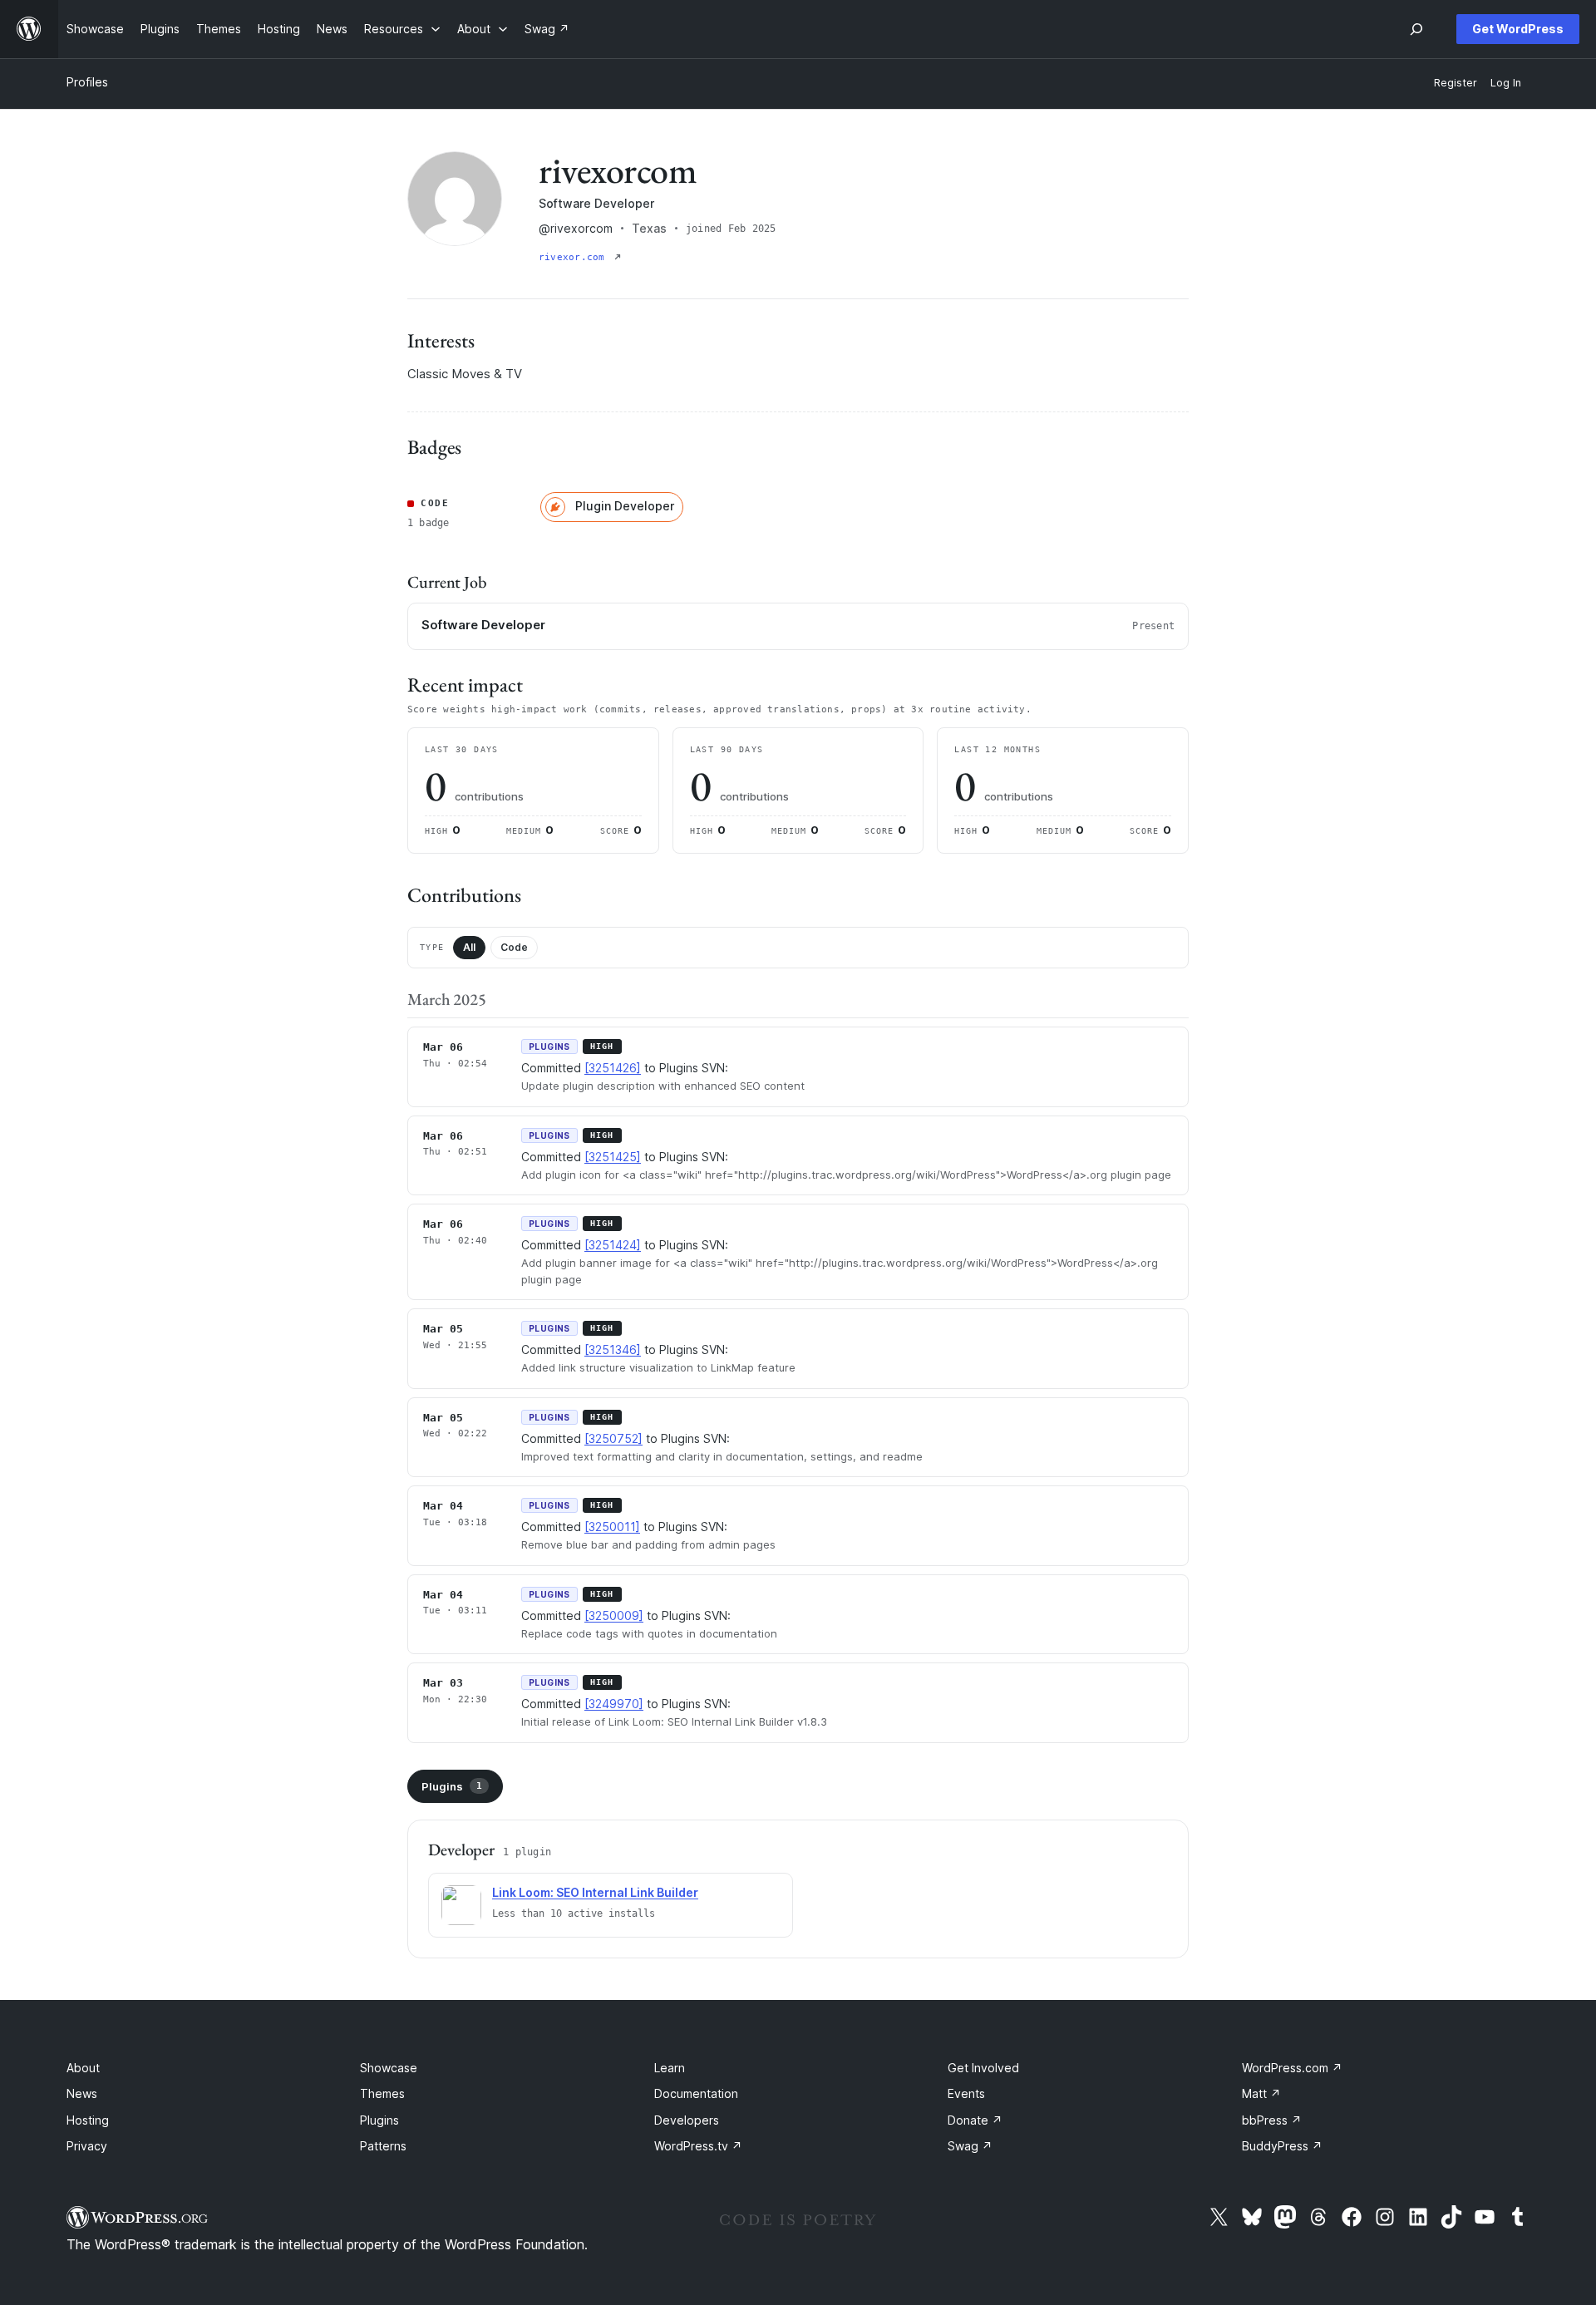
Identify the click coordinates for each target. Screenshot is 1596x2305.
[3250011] (612, 1527)
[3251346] (613, 1350)
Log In (1506, 83)
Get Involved (983, 2068)
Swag (970, 2146)
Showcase (389, 2068)
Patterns (383, 2146)
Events (966, 2093)
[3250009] (614, 1615)
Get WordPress (1518, 29)
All (469, 947)
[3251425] (613, 1157)
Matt (1261, 2093)
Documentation (696, 2093)
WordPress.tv (698, 2146)
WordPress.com (1292, 2068)
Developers (687, 2120)
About (83, 2068)
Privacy (87, 2146)
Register (1456, 83)
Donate (975, 2120)
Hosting (88, 2120)
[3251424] (613, 1245)
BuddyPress (1282, 2146)
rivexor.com (575, 257)
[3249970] (614, 1704)
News (82, 2093)
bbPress (1272, 2120)
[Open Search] (1416, 29)
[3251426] (613, 1068)
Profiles (87, 82)
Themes (382, 2093)
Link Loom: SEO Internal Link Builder (595, 1892)
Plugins (452, 1786)
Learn (670, 2068)
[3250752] (613, 1438)
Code (514, 947)
